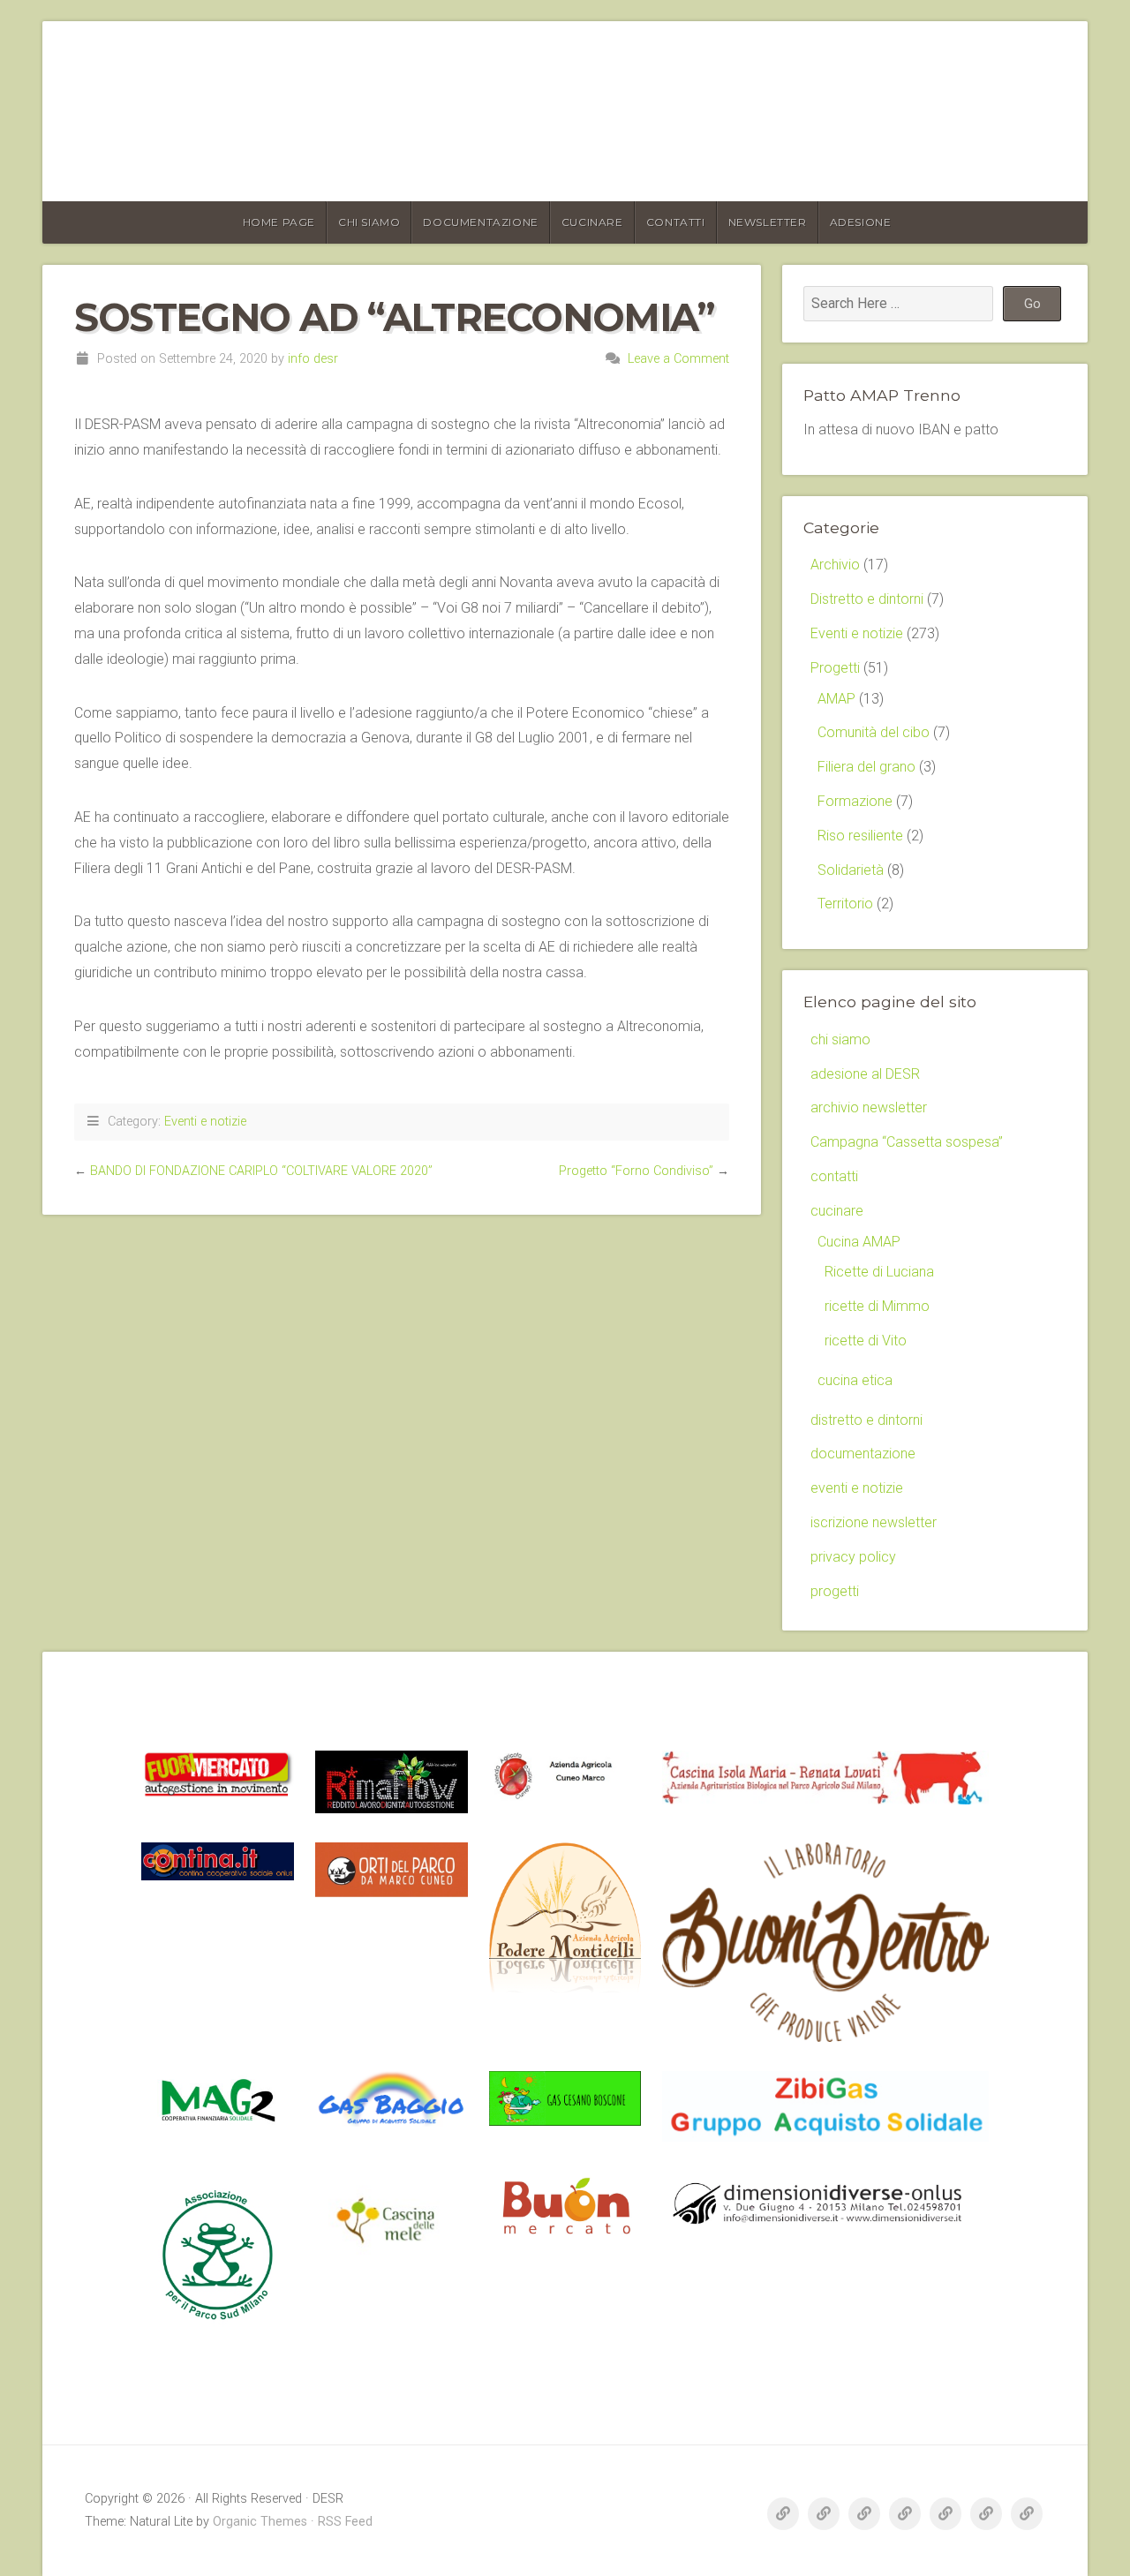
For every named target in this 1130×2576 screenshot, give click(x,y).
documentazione (480, 222)
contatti (676, 222)
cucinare (592, 222)
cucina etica (855, 1380)
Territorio (845, 904)
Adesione (861, 222)
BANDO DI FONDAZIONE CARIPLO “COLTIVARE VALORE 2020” (261, 1171)
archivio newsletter (869, 1107)
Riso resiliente (860, 836)
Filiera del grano (866, 767)
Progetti (835, 668)
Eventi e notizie (205, 1122)
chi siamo (369, 222)
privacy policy (853, 1557)
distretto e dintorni (866, 1420)
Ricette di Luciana (879, 1272)
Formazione (855, 801)
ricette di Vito (866, 1341)
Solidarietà (851, 870)
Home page (279, 222)
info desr (313, 359)
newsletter (768, 222)
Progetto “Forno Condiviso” (636, 1171)
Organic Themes (260, 2522)
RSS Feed (345, 2522)
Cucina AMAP (859, 1242)
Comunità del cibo (874, 732)
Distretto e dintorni (867, 599)
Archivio (835, 565)
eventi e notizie (857, 1488)
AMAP (836, 699)
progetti (835, 1591)
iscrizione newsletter (874, 1522)
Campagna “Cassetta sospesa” (907, 1142)
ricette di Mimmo (877, 1306)
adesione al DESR (865, 1074)
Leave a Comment (678, 359)
